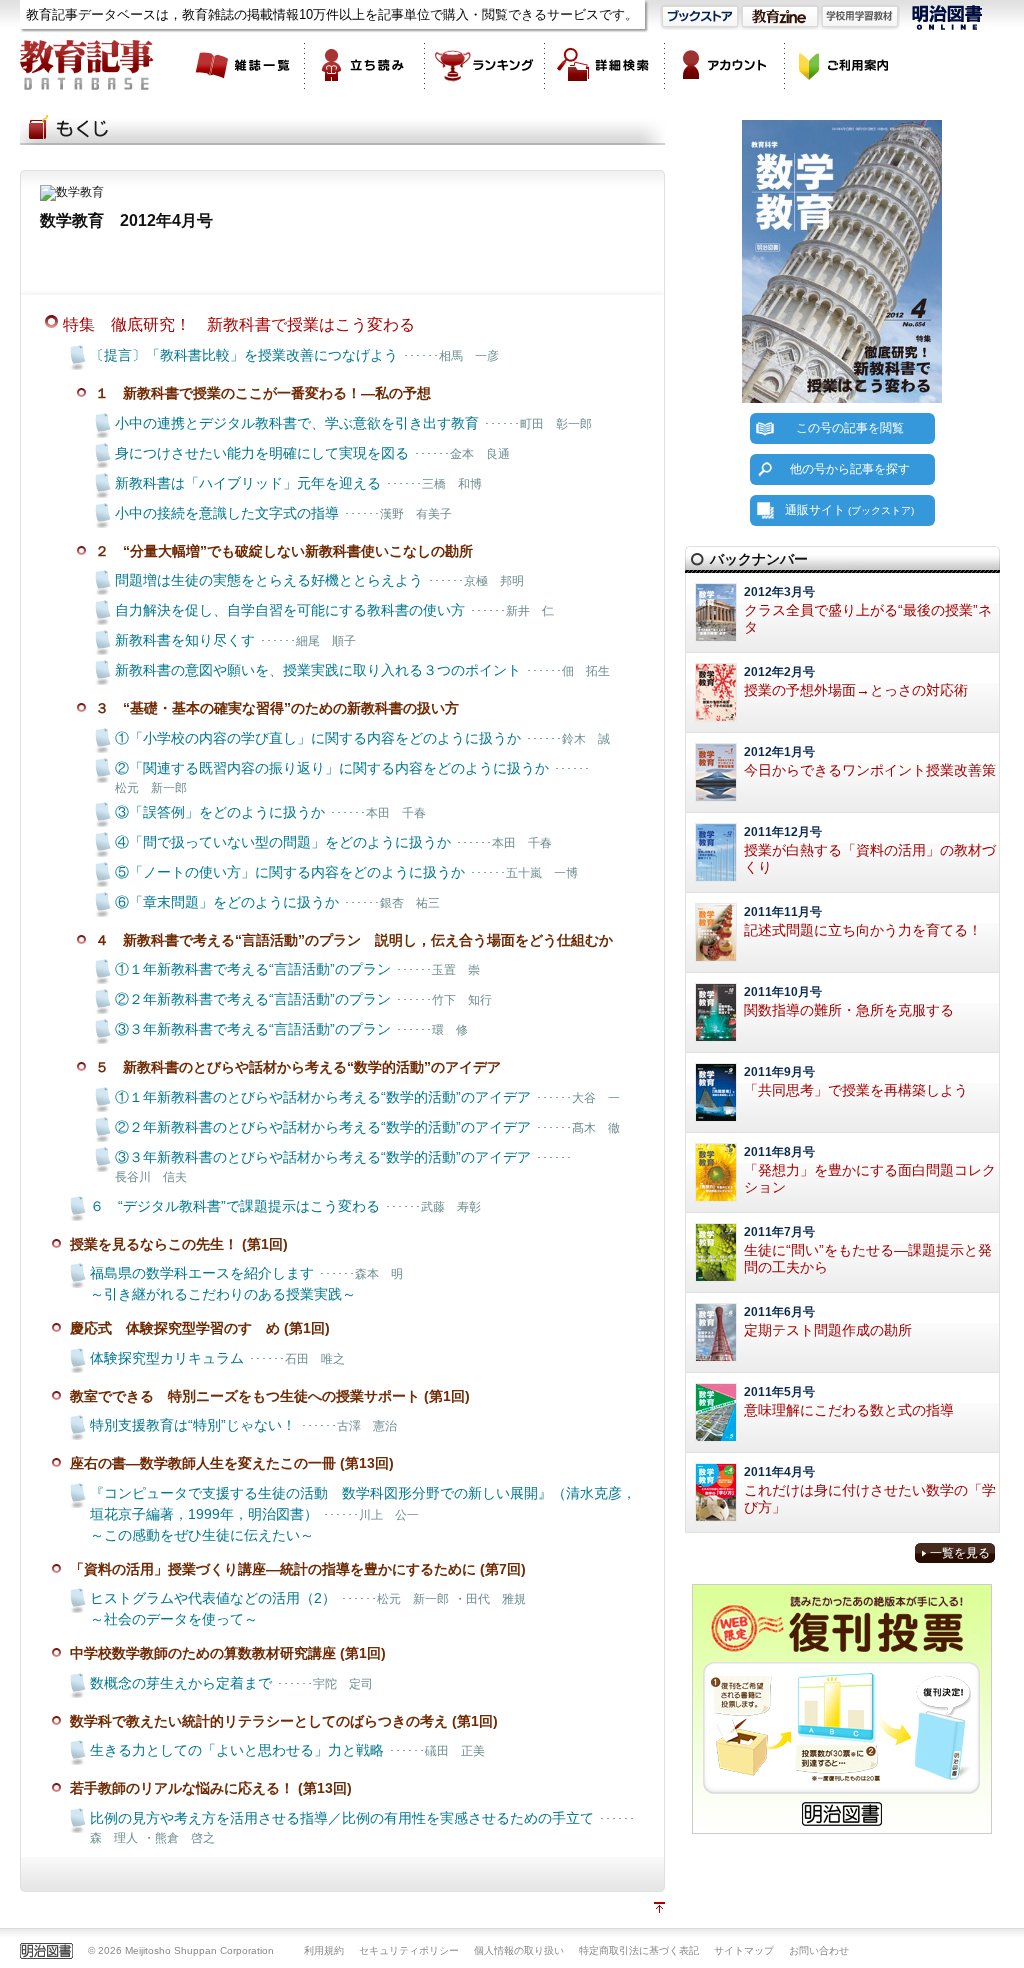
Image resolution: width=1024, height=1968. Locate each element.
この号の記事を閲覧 (850, 428)
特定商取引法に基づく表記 (639, 1950)
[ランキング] (485, 65)
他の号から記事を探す (850, 469)
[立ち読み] (365, 65)
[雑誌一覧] (245, 65)
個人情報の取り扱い (519, 1950)
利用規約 (324, 1950)
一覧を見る (960, 1553)
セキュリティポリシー (409, 1950)
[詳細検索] (605, 65)
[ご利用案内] (845, 65)
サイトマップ (744, 1950)
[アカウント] (725, 65)
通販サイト (849, 510)
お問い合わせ (819, 1950)
